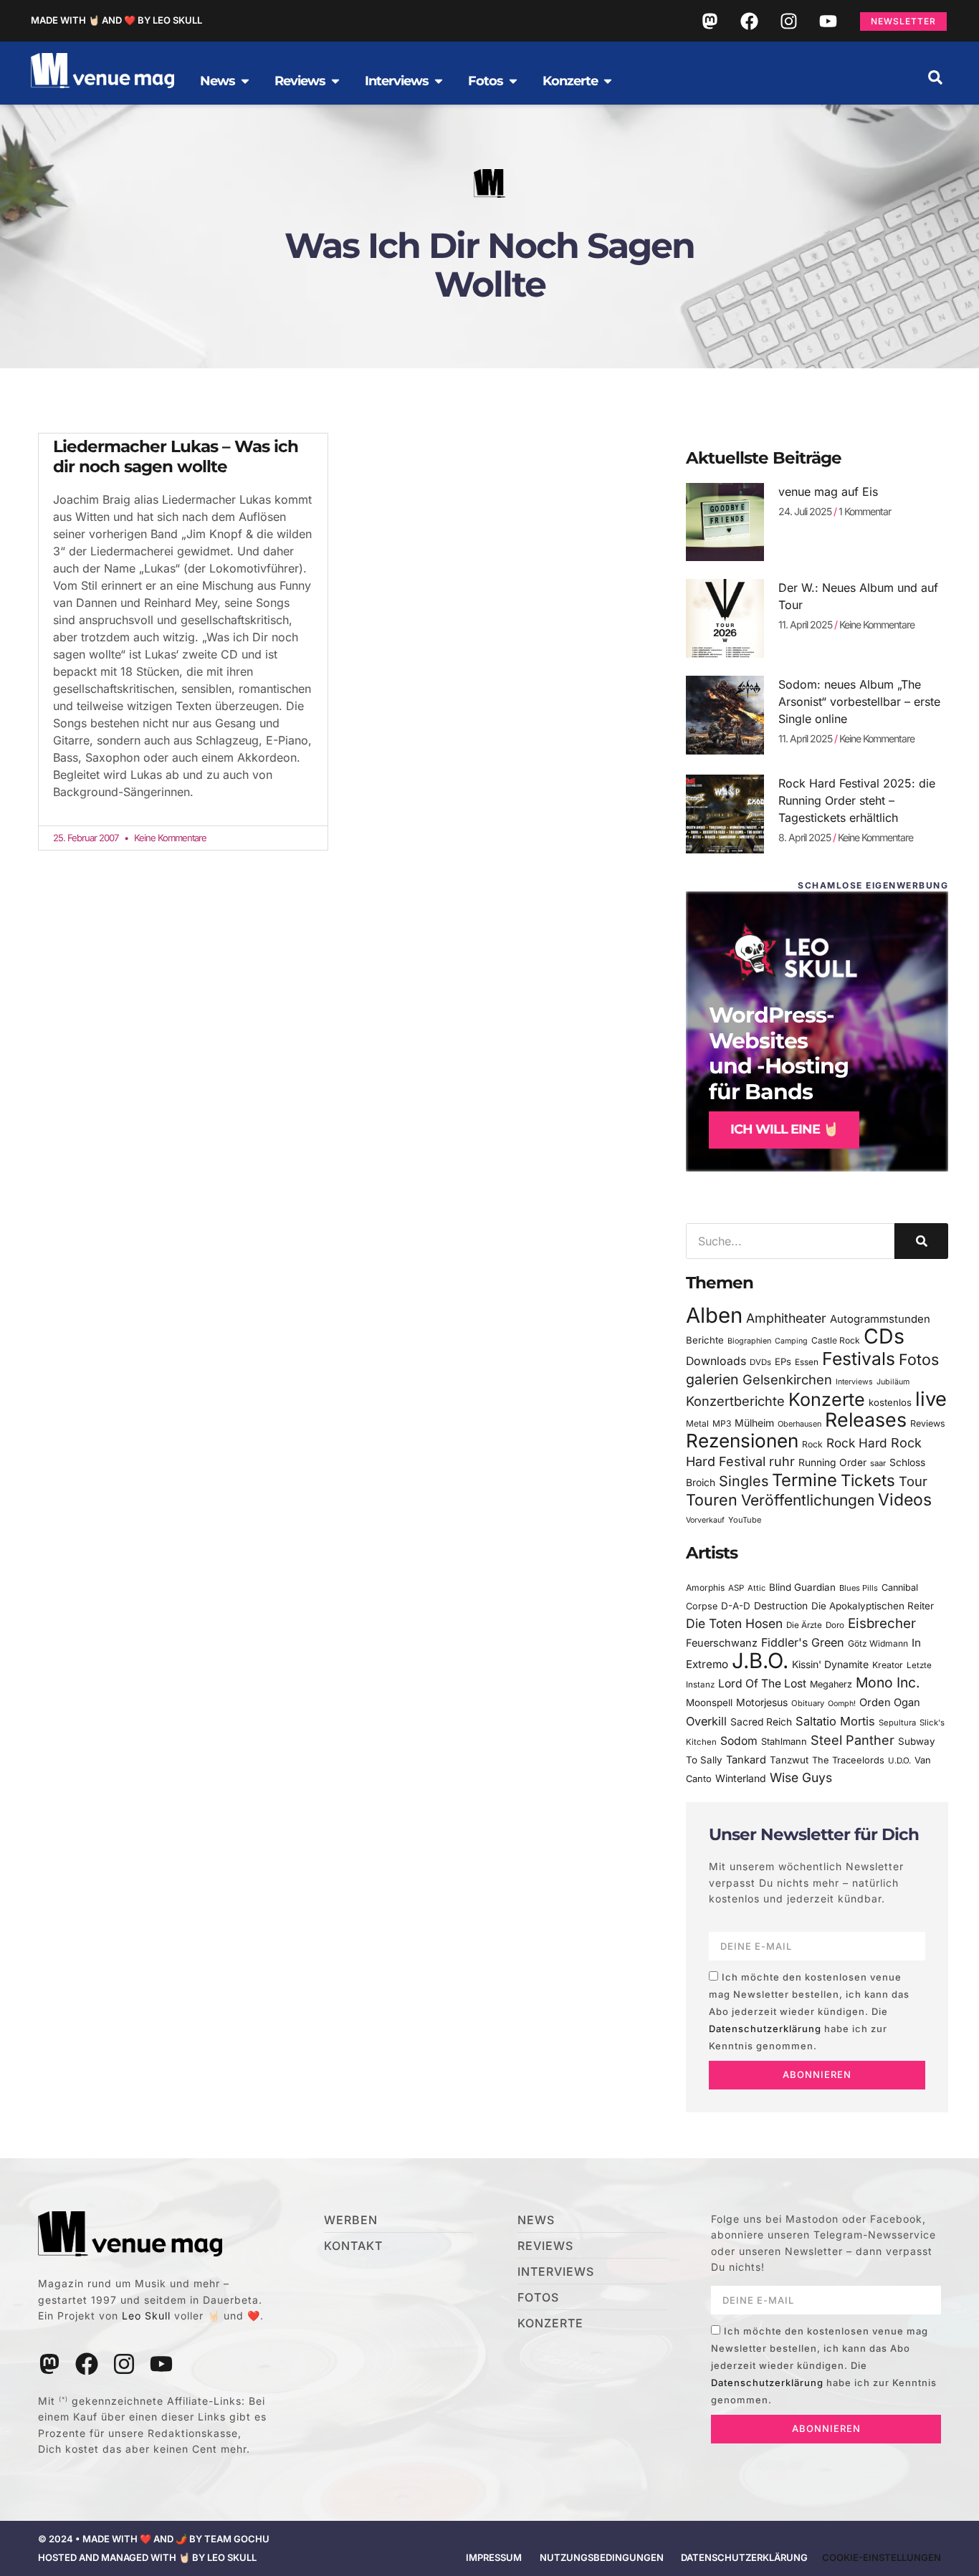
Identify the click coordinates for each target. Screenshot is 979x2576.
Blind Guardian (802, 1587)
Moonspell (709, 1703)
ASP (736, 1588)
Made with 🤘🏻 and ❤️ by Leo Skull (116, 20)
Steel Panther (853, 1740)
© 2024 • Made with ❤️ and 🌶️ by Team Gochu (154, 2539)
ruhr (782, 1461)
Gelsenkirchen (787, 1379)
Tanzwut (789, 1760)
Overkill (706, 1721)
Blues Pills (859, 1588)
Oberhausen (799, 1424)
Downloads (716, 1361)
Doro (835, 1625)
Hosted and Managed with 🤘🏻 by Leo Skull (147, 2557)
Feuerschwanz (722, 1643)
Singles (744, 1481)
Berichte (705, 1340)
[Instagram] (788, 21)
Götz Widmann (878, 1643)
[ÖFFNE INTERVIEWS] (439, 81)
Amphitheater (786, 1318)
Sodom (739, 1741)
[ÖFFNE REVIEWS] (335, 81)
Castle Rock (836, 1340)
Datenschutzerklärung (765, 2029)
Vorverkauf (705, 1520)
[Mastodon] (710, 21)
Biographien (749, 1341)
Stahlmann (784, 1742)
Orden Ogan (890, 1703)
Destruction (781, 1606)
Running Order (832, 1462)
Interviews (854, 1382)
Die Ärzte (804, 1625)
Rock (812, 1444)
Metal (697, 1423)
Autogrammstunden (880, 1319)
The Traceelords (848, 1760)
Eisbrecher (882, 1623)
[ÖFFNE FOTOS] (513, 81)
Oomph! (842, 1704)
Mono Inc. (888, 1682)
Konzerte (827, 1399)
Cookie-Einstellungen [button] (882, 2557)
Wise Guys (801, 1777)
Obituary (808, 1703)
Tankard (746, 1760)
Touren (712, 1500)
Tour (913, 1481)
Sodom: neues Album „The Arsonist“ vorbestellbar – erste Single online (859, 702)
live (931, 1399)
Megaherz (831, 1684)
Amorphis (705, 1588)
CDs (884, 1336)
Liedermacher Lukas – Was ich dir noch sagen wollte (176, 456)
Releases (866, 1419)
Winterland (741, 1778)
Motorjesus (762, 1702)
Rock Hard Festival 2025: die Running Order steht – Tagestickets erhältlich (857, 800)
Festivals (859, 1359)
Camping (791, 1341)
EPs (783, 1361)
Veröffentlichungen (808, 1500)
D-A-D (736, 1606)
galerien (712, 1379)
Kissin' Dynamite (830, 1664)
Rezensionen (742, 1441)
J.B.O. (760, 1661)
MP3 (722, 1423)
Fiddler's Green (803, 1642)
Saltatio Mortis (835, 1721)
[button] (935, 77)
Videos (905, 1500)
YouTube (745, 1520)
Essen (807, 1362)
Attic (756, 1588)
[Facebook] (749, 21)
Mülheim (754, 1423)
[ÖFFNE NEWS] (245, 81)
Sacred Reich (761, 1722)
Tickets (868, 1480)
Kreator (888, 1665)
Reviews (928, 1423)
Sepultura (897, 1723)
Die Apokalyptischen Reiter (873, 1606)
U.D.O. (899, 1761)
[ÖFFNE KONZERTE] (608, 81)
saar (878, 1463)
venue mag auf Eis (828, 492)
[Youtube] (828, 21)
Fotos (919, 1359)
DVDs (760, 1362)
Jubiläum (893, 1382)
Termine (804, 1480)
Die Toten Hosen (734, 1623)
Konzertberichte (735, 1401)
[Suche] (921, 1241)
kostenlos (890, 1402)
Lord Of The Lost (762, 1684)
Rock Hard (857, 1443)
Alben (714, 1315)
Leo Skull (146, 2316)
